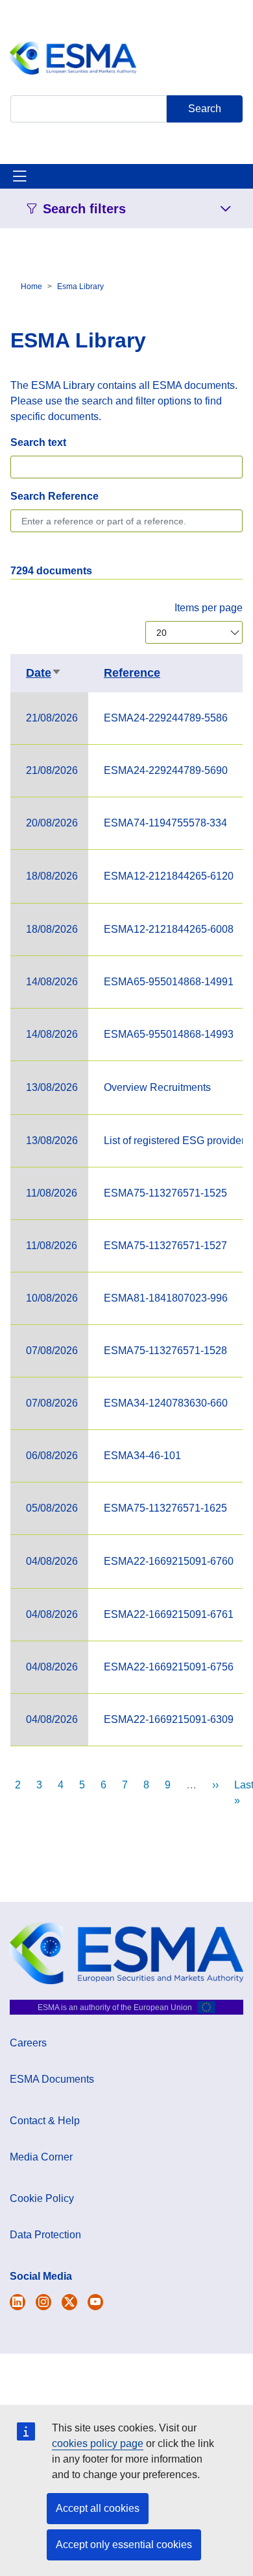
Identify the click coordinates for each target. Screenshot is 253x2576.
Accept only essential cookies (124, 2545)
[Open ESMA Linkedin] (69, 2302)
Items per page (209, 608)
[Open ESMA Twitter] (18, 2302)
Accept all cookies (98, 2508)
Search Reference (54, 496)
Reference (132, 673)
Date (44, 673)
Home (31, 287)
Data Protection (45, 2235)
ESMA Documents (52, 2079)
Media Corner (41, 2157)
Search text (38, 442)
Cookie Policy (42, 2198)
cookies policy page (98, 2443)
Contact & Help (45, 2121)
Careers (28, 2043)
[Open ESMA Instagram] (43, 2302)
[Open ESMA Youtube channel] (95, 2302)
